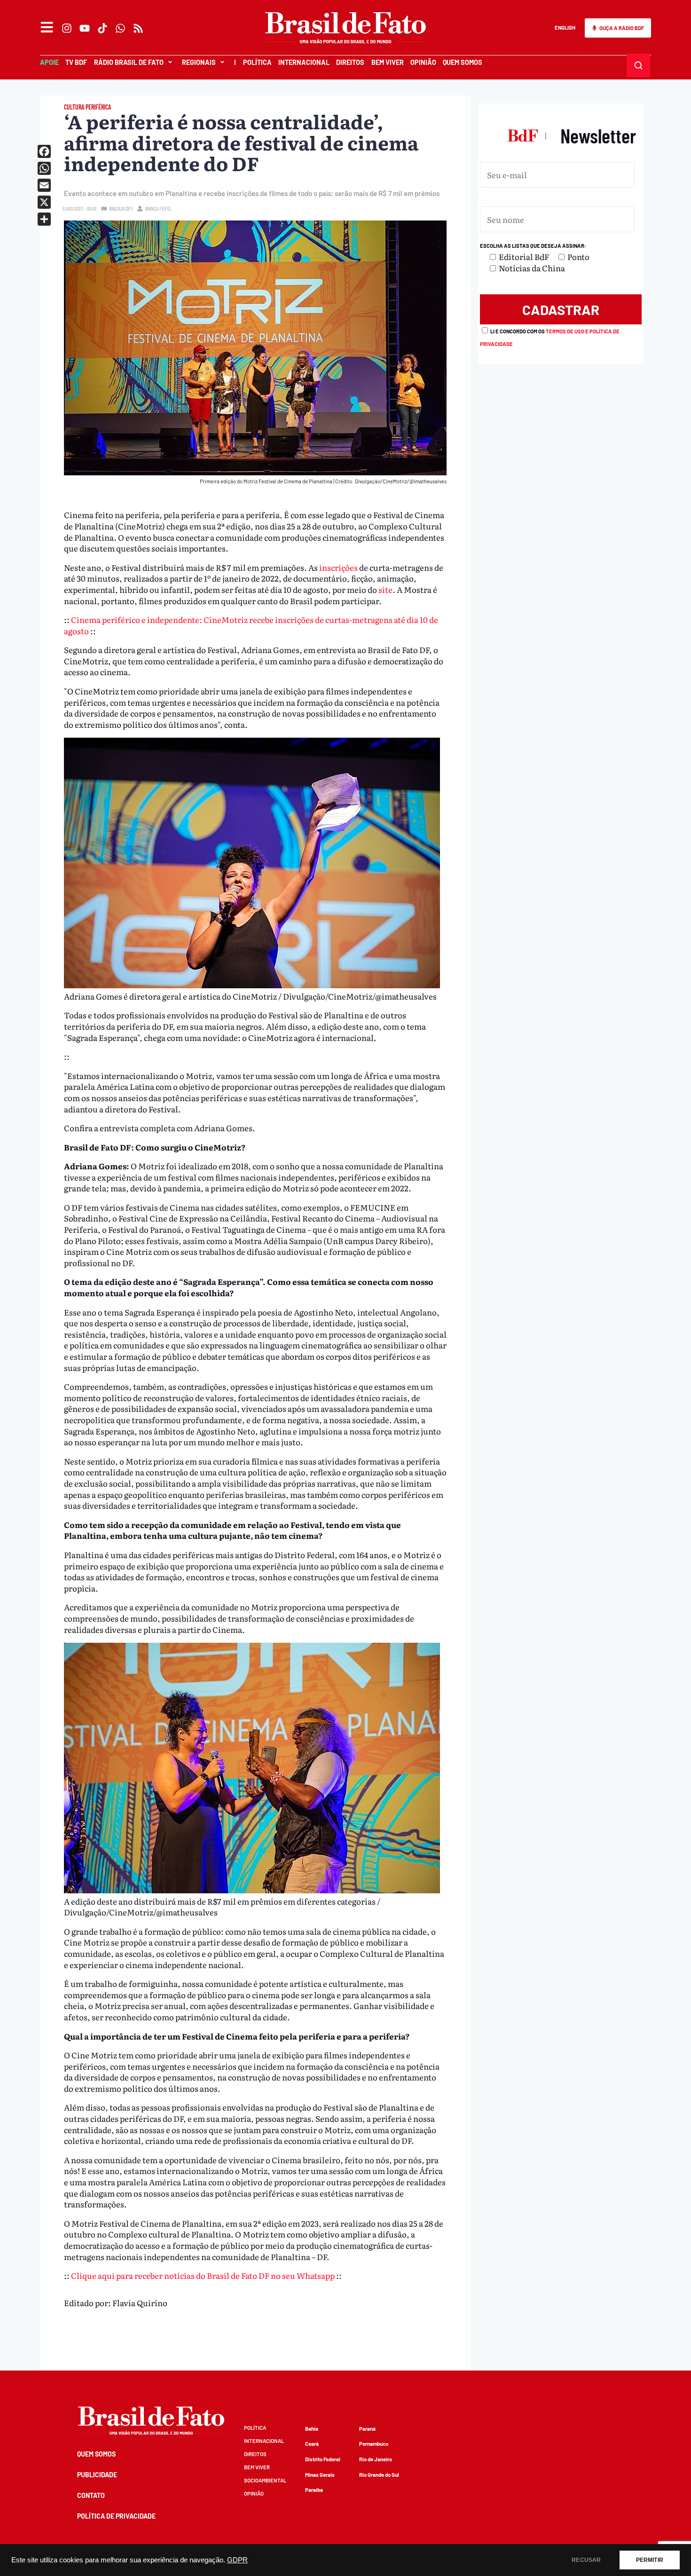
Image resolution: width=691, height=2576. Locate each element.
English (565, 28)
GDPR (237, 2560)
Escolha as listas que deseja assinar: (533, 246)
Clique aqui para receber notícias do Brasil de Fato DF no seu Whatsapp (203, 2275)
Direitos (350, 62)
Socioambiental (265, 2480)
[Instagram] (67, 28)
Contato (91, 2495)
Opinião (423, 62)
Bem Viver (388, 62)
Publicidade (97, 2475)
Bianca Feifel (158, 209)
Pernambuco (374, 2444)
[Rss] (138, 28)
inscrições (338, 567)
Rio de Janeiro (376, 2459)
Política (257, 62)
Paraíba (314, 2490)
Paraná (367, 2429)
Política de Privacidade (116, 2516)
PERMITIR (650, 2560)
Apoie (49, 62)
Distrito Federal (323, 2459)
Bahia (312, 2429)
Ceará (312, 2444)
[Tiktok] (102, 28)
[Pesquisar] (639, 66)
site (385, 589)
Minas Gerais (320, 2475)
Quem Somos (463, 62)
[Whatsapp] (120, 28)
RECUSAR (586, 2560)
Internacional (304, 62)
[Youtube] (85, 28)
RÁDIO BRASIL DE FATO (129, 62)
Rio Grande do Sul (379, 2475)
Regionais (199, 62)
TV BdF (76, 62)
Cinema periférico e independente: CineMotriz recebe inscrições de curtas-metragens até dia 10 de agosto (251, 625)
